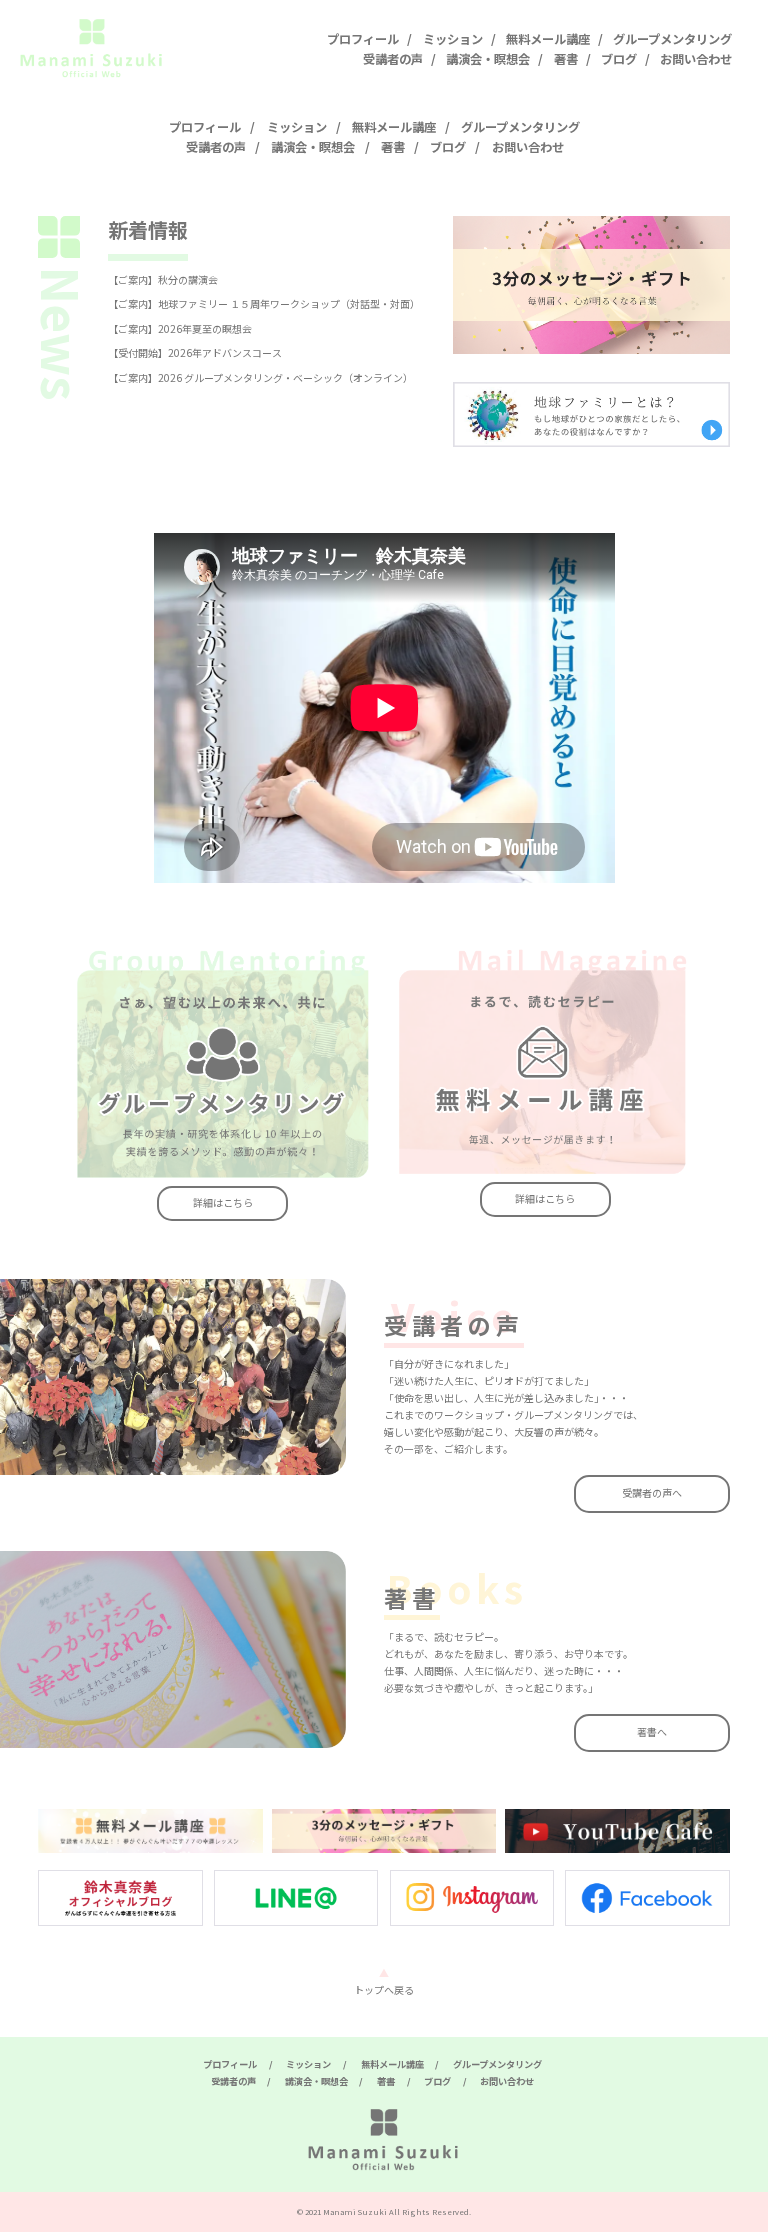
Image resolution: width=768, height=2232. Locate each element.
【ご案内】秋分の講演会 (163, 279)
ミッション (453, 39)
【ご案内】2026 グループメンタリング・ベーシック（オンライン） (260, 377)
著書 (566, 59)
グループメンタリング (672, 39)
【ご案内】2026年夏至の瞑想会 (180, 328)
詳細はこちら (223, 1202)
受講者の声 (393, 59)
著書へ (652, 1731)
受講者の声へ (652, 1492)
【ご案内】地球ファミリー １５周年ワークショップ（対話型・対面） (264, 303)
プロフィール (363, 39)
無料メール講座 (548, 39)
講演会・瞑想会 (488, 59)
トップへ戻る (384, 1989)
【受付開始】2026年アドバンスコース (195, 352)
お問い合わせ (696, 59)
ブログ (619, 59)
